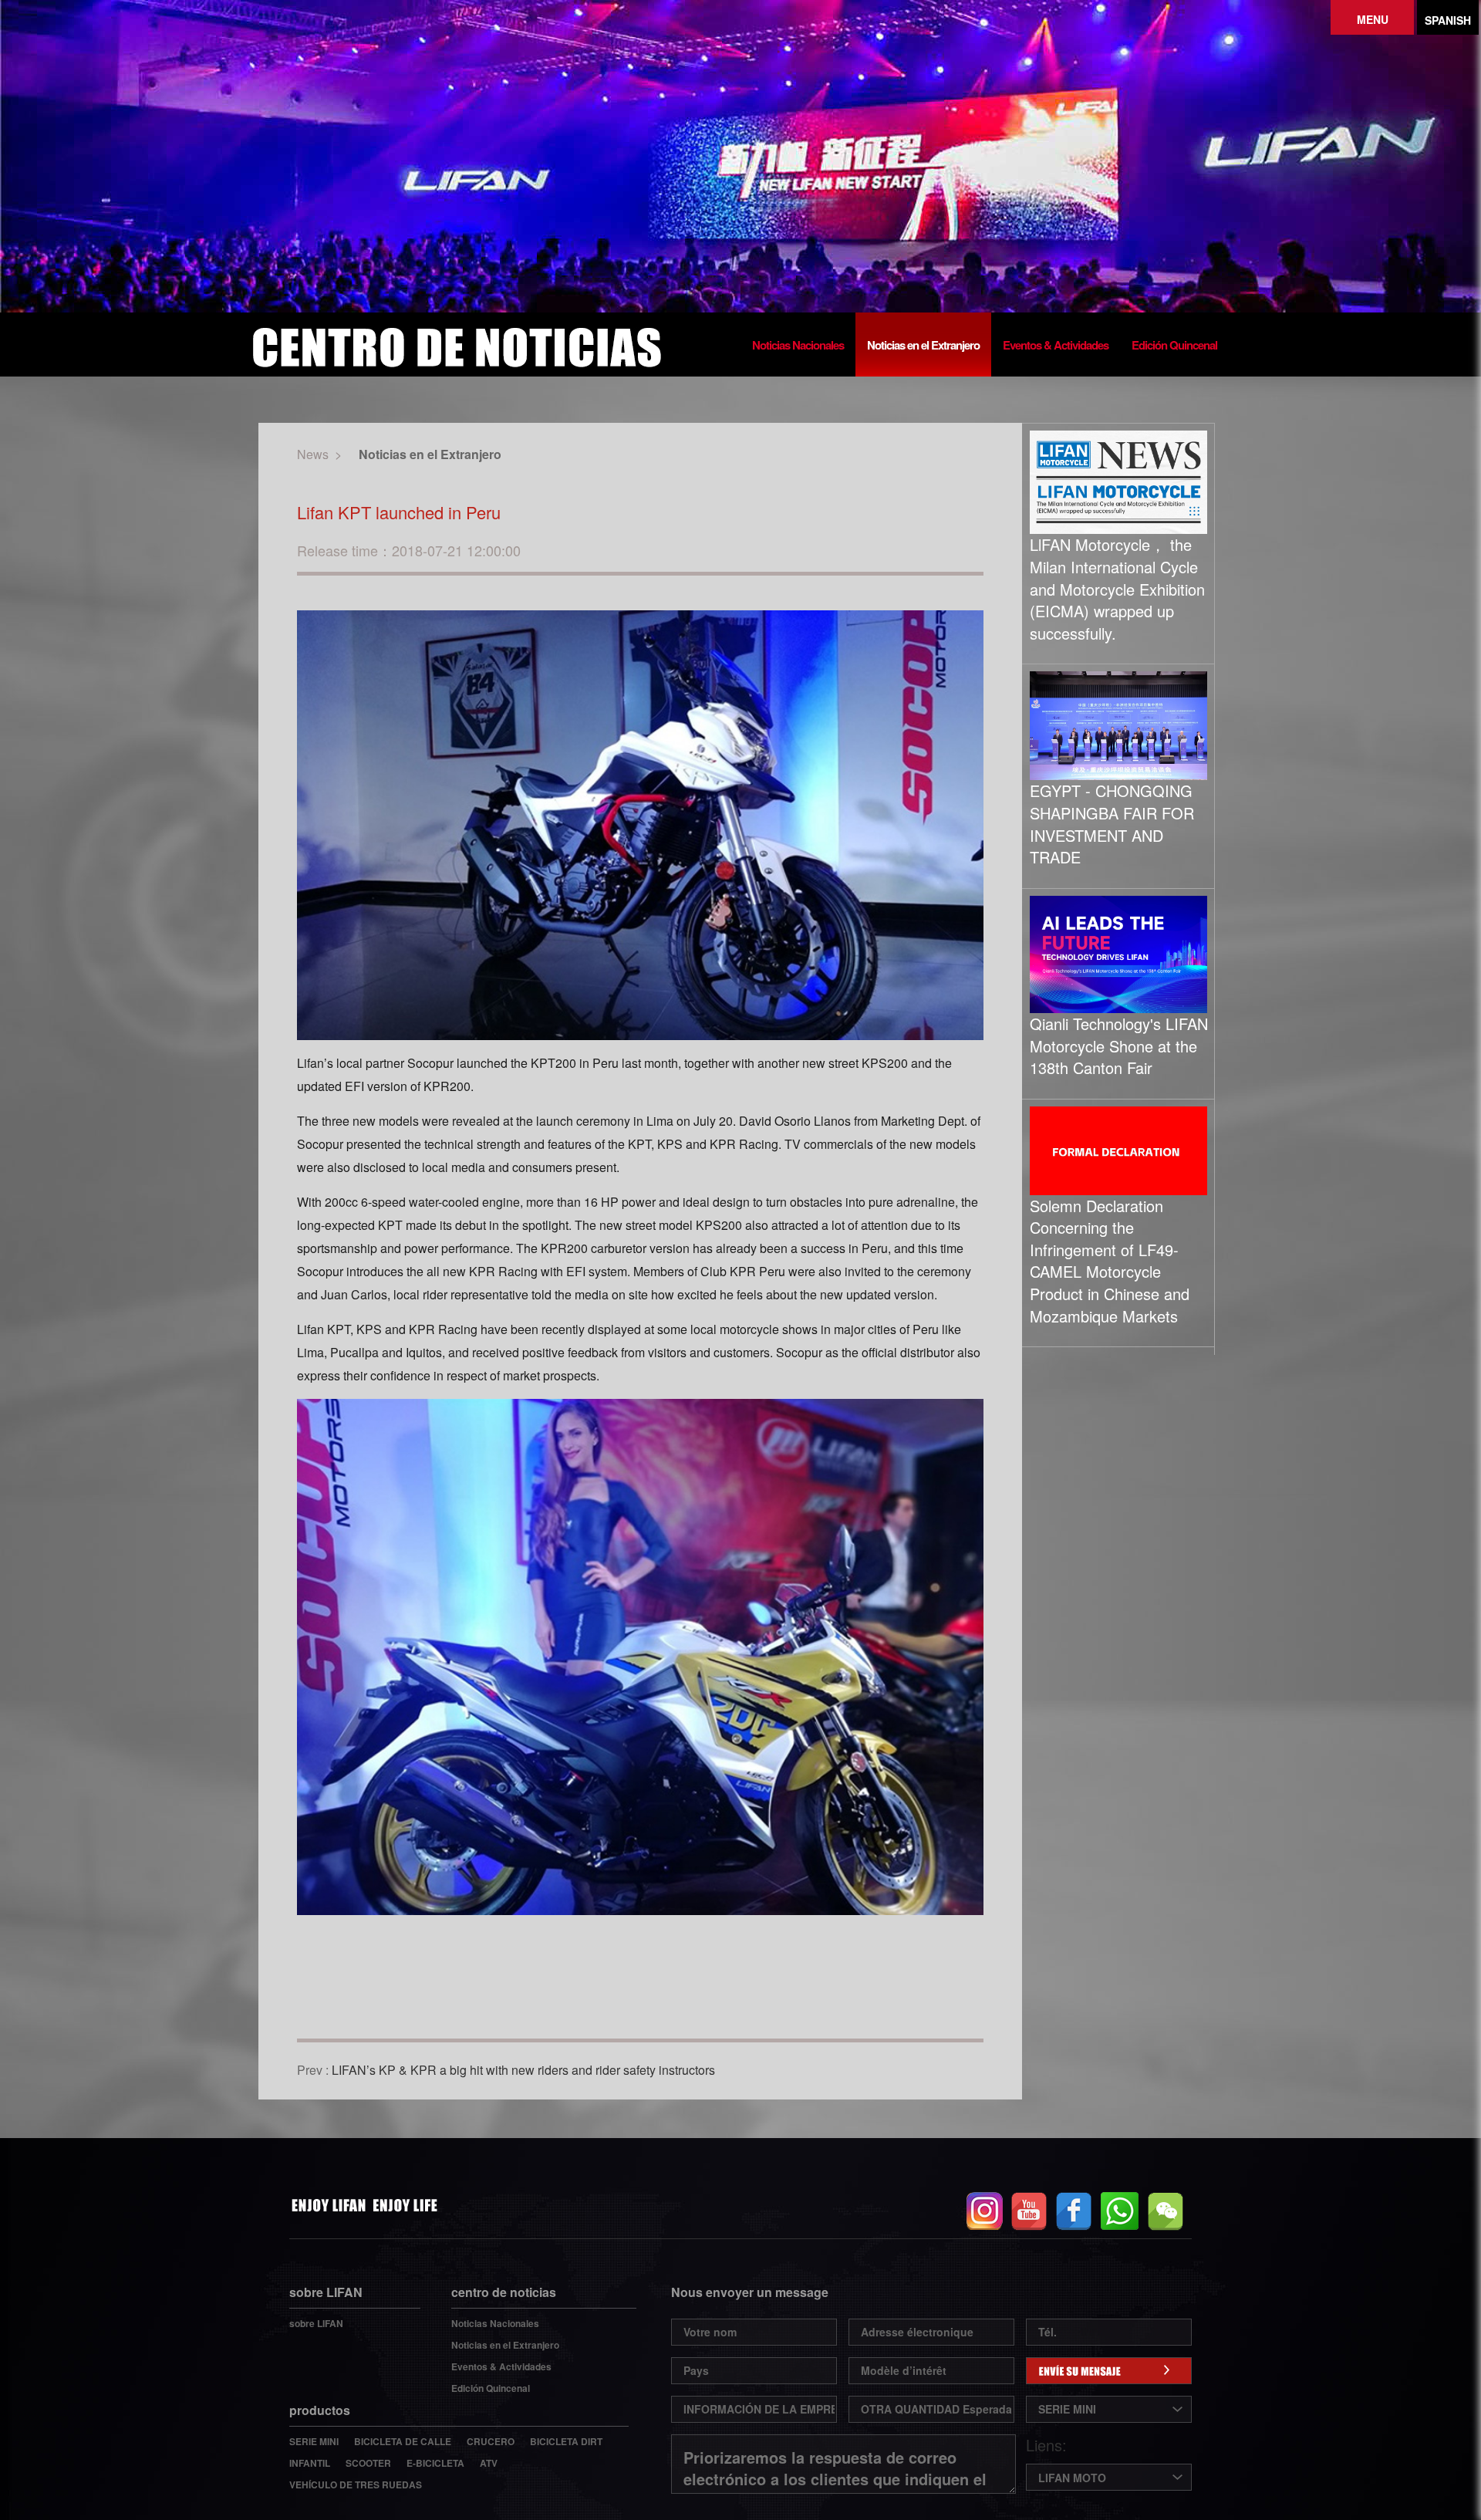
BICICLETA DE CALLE (403, 2441)
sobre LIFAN (316, 2323)
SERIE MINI (314, 2441)
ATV (489, 2463)
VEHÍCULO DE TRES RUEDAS (356, 2485)
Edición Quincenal (1174, 345)
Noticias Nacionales (798, 345)
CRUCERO (491, 2441)
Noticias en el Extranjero (923, 345)
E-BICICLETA (435, 2463)
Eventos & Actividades (1056, 345)
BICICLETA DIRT (566, 2441)
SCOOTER (368, 2463)
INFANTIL (310, 2463)
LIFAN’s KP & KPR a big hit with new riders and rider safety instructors (523, 2070)
